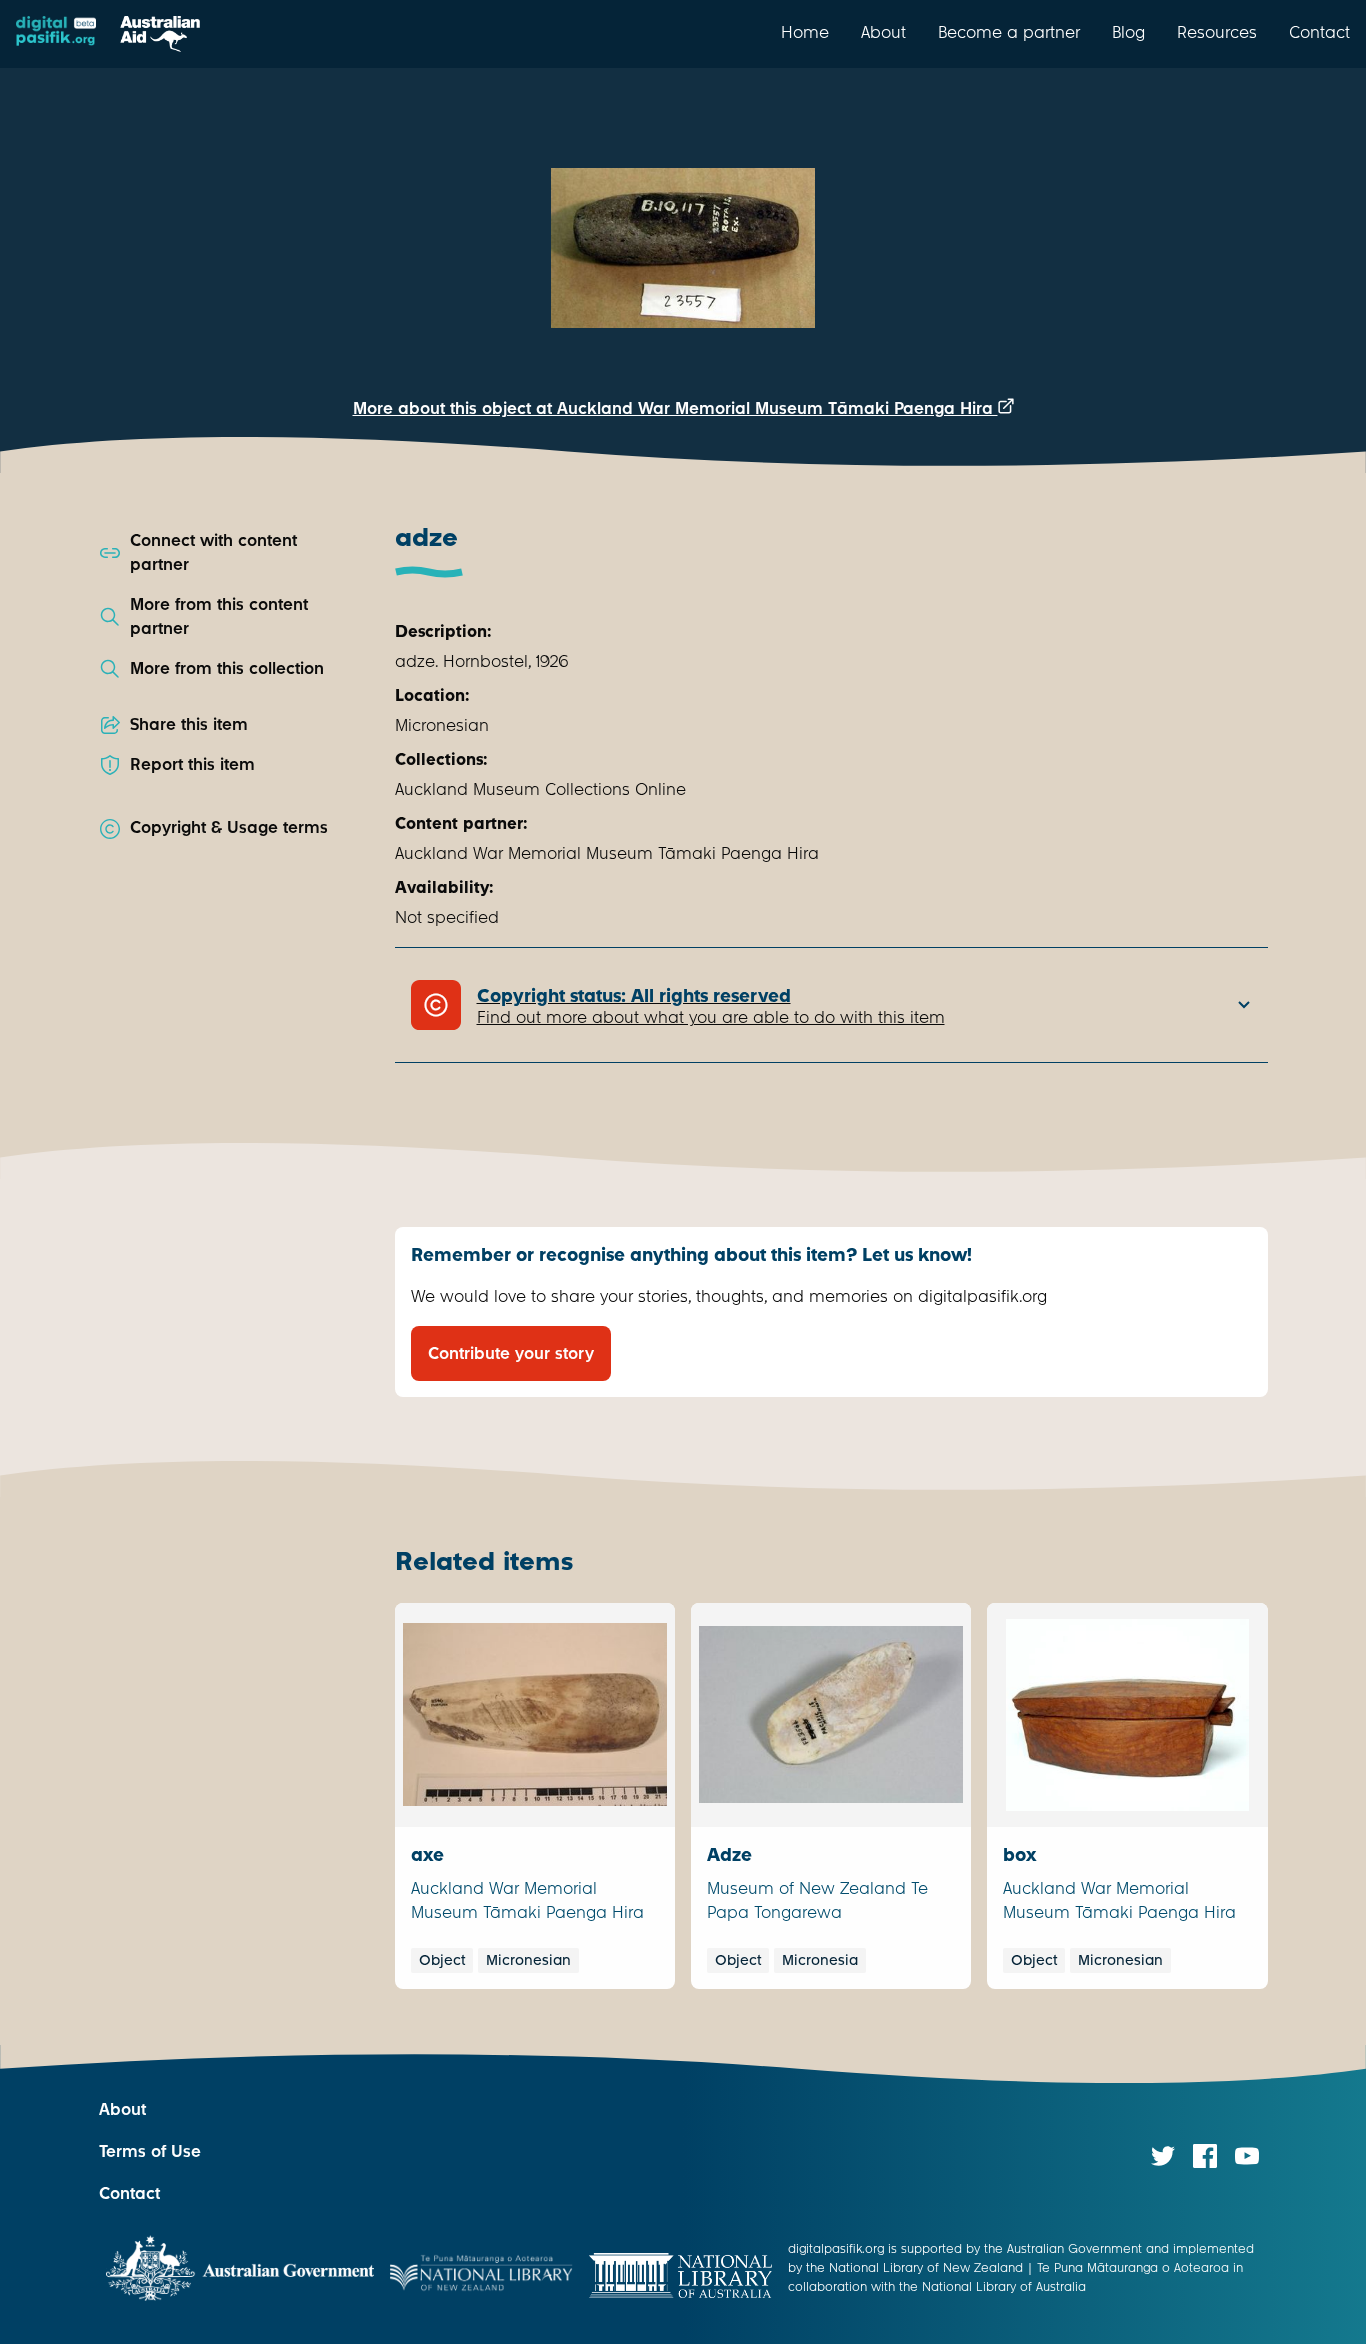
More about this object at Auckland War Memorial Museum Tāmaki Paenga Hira (675, 408)
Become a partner (1009, 32)
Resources (1217, 32)
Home (805, 32)
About (883, 32)
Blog (1128, 32)
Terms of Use (150, 2151)
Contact (1319, 32)
